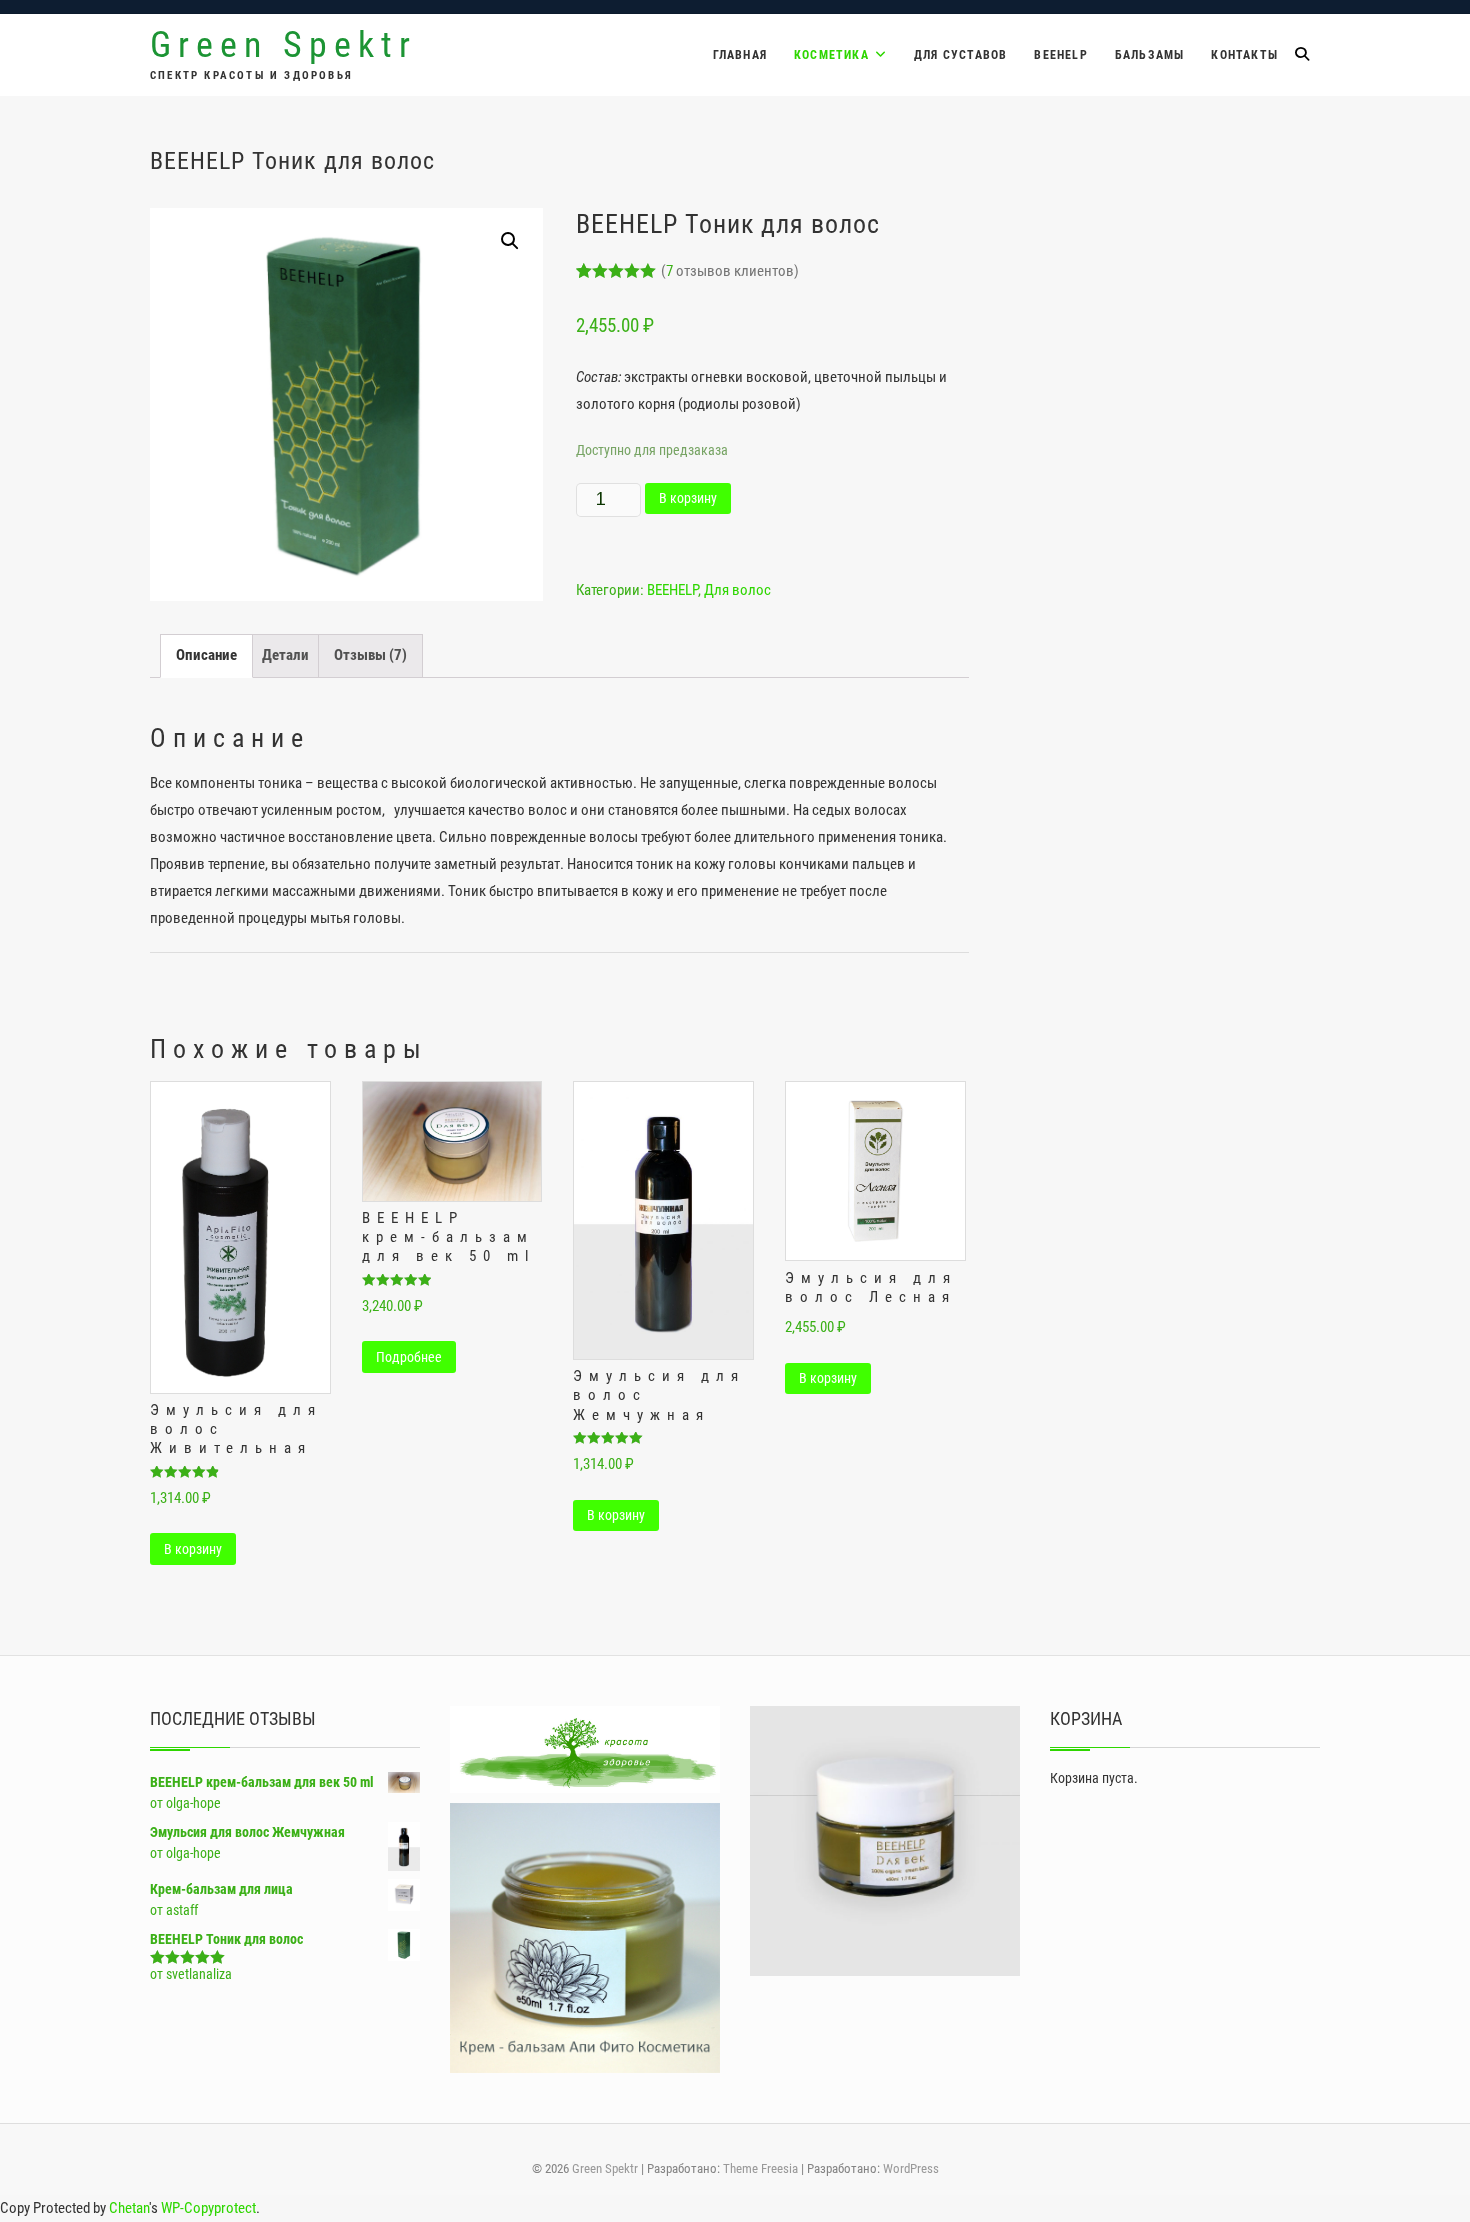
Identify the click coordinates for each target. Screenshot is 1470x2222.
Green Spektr (283, 45)
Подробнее (409, 1357)
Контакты (1244, 55)
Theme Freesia (760, 2168)
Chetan (129, 2208)
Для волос (737, 590)
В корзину (688, 498)
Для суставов (960, 55)
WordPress (911, 2168)
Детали (285, 655)
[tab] (206, 656)
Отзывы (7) (370, 655)
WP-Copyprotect (208, 2208)
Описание (206, 655)
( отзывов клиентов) (730, 271)
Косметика (831, 55)
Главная (740, 55)
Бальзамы (1150, 55)
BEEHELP (1060, 55)
